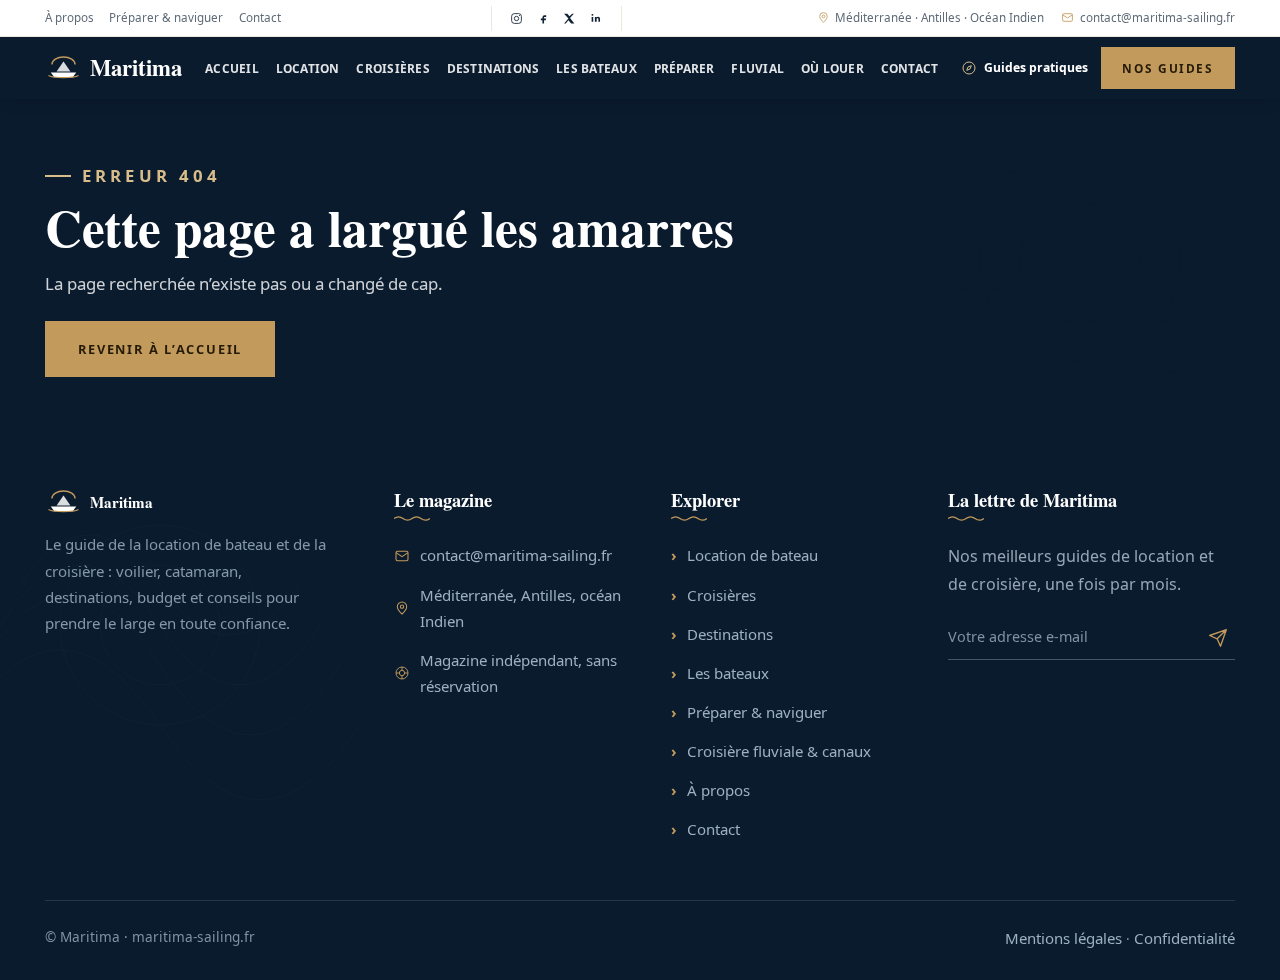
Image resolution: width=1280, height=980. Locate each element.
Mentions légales (1063, 938)
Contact (260, 17)
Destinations (493, 68)
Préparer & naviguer (166, 17)
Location (308, 68)
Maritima (136, 67)
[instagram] (516, 18)
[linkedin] (596, 18)
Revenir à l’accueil (160, 349)
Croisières (392, 68)
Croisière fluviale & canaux (779, 751)
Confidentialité (1184, 938)
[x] (569, 18)
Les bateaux (596, 68)
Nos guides (1168, 68)
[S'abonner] (1218, 636)
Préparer (684, 68)
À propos (69, 17)
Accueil (232, 68)
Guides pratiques (1035, 67)
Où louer (832, 68)
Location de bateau (752, 555)
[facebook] (543, 18)
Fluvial (757, 68)
